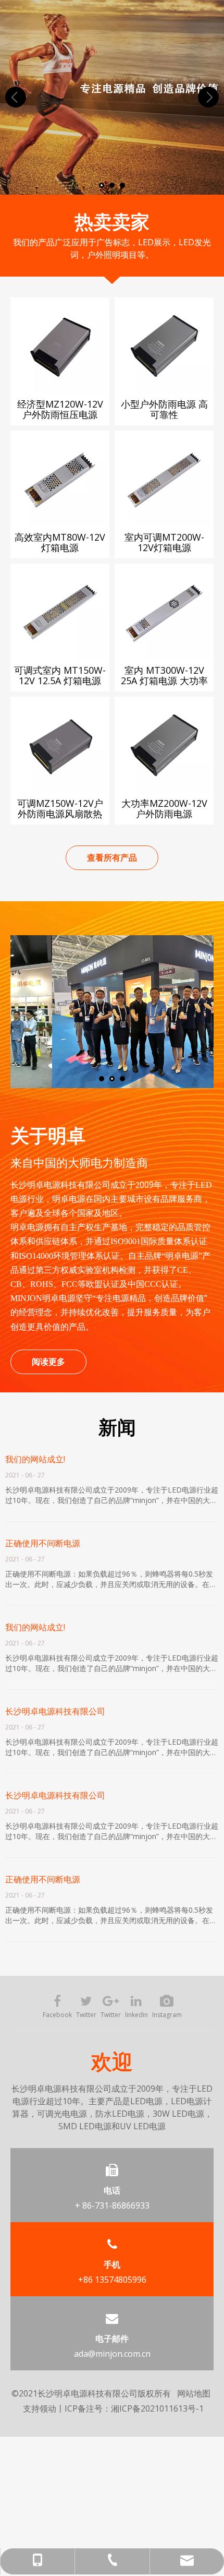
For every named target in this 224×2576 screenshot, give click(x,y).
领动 (48, 2408)
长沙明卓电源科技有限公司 (55, 1711)
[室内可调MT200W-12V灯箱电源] (164, 479)
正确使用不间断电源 (43, 1543)
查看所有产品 (112, 857)
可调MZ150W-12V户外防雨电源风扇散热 (60, 808)
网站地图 (194, 2393)
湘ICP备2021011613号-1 (157, 2408)
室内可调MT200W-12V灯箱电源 (164, 542)
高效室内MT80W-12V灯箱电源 (60, 542)
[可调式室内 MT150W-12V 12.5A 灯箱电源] (60, 612)
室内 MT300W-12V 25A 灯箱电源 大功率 (164, 675)
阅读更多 (48, 1362)
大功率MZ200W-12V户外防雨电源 (164, 808)
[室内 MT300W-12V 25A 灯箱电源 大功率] (164, 612)
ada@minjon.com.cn (112, 2354)
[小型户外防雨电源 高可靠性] (164, 345)
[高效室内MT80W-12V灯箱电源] (60, 479)
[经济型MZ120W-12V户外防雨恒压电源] (60, 345)
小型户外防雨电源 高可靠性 (164, 409)
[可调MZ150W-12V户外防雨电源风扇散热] (60, 745)
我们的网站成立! (35, 1459)
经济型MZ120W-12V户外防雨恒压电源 (60, 409)
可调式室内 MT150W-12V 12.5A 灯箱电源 (60, 675)
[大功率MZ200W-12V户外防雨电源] (164, 745)
